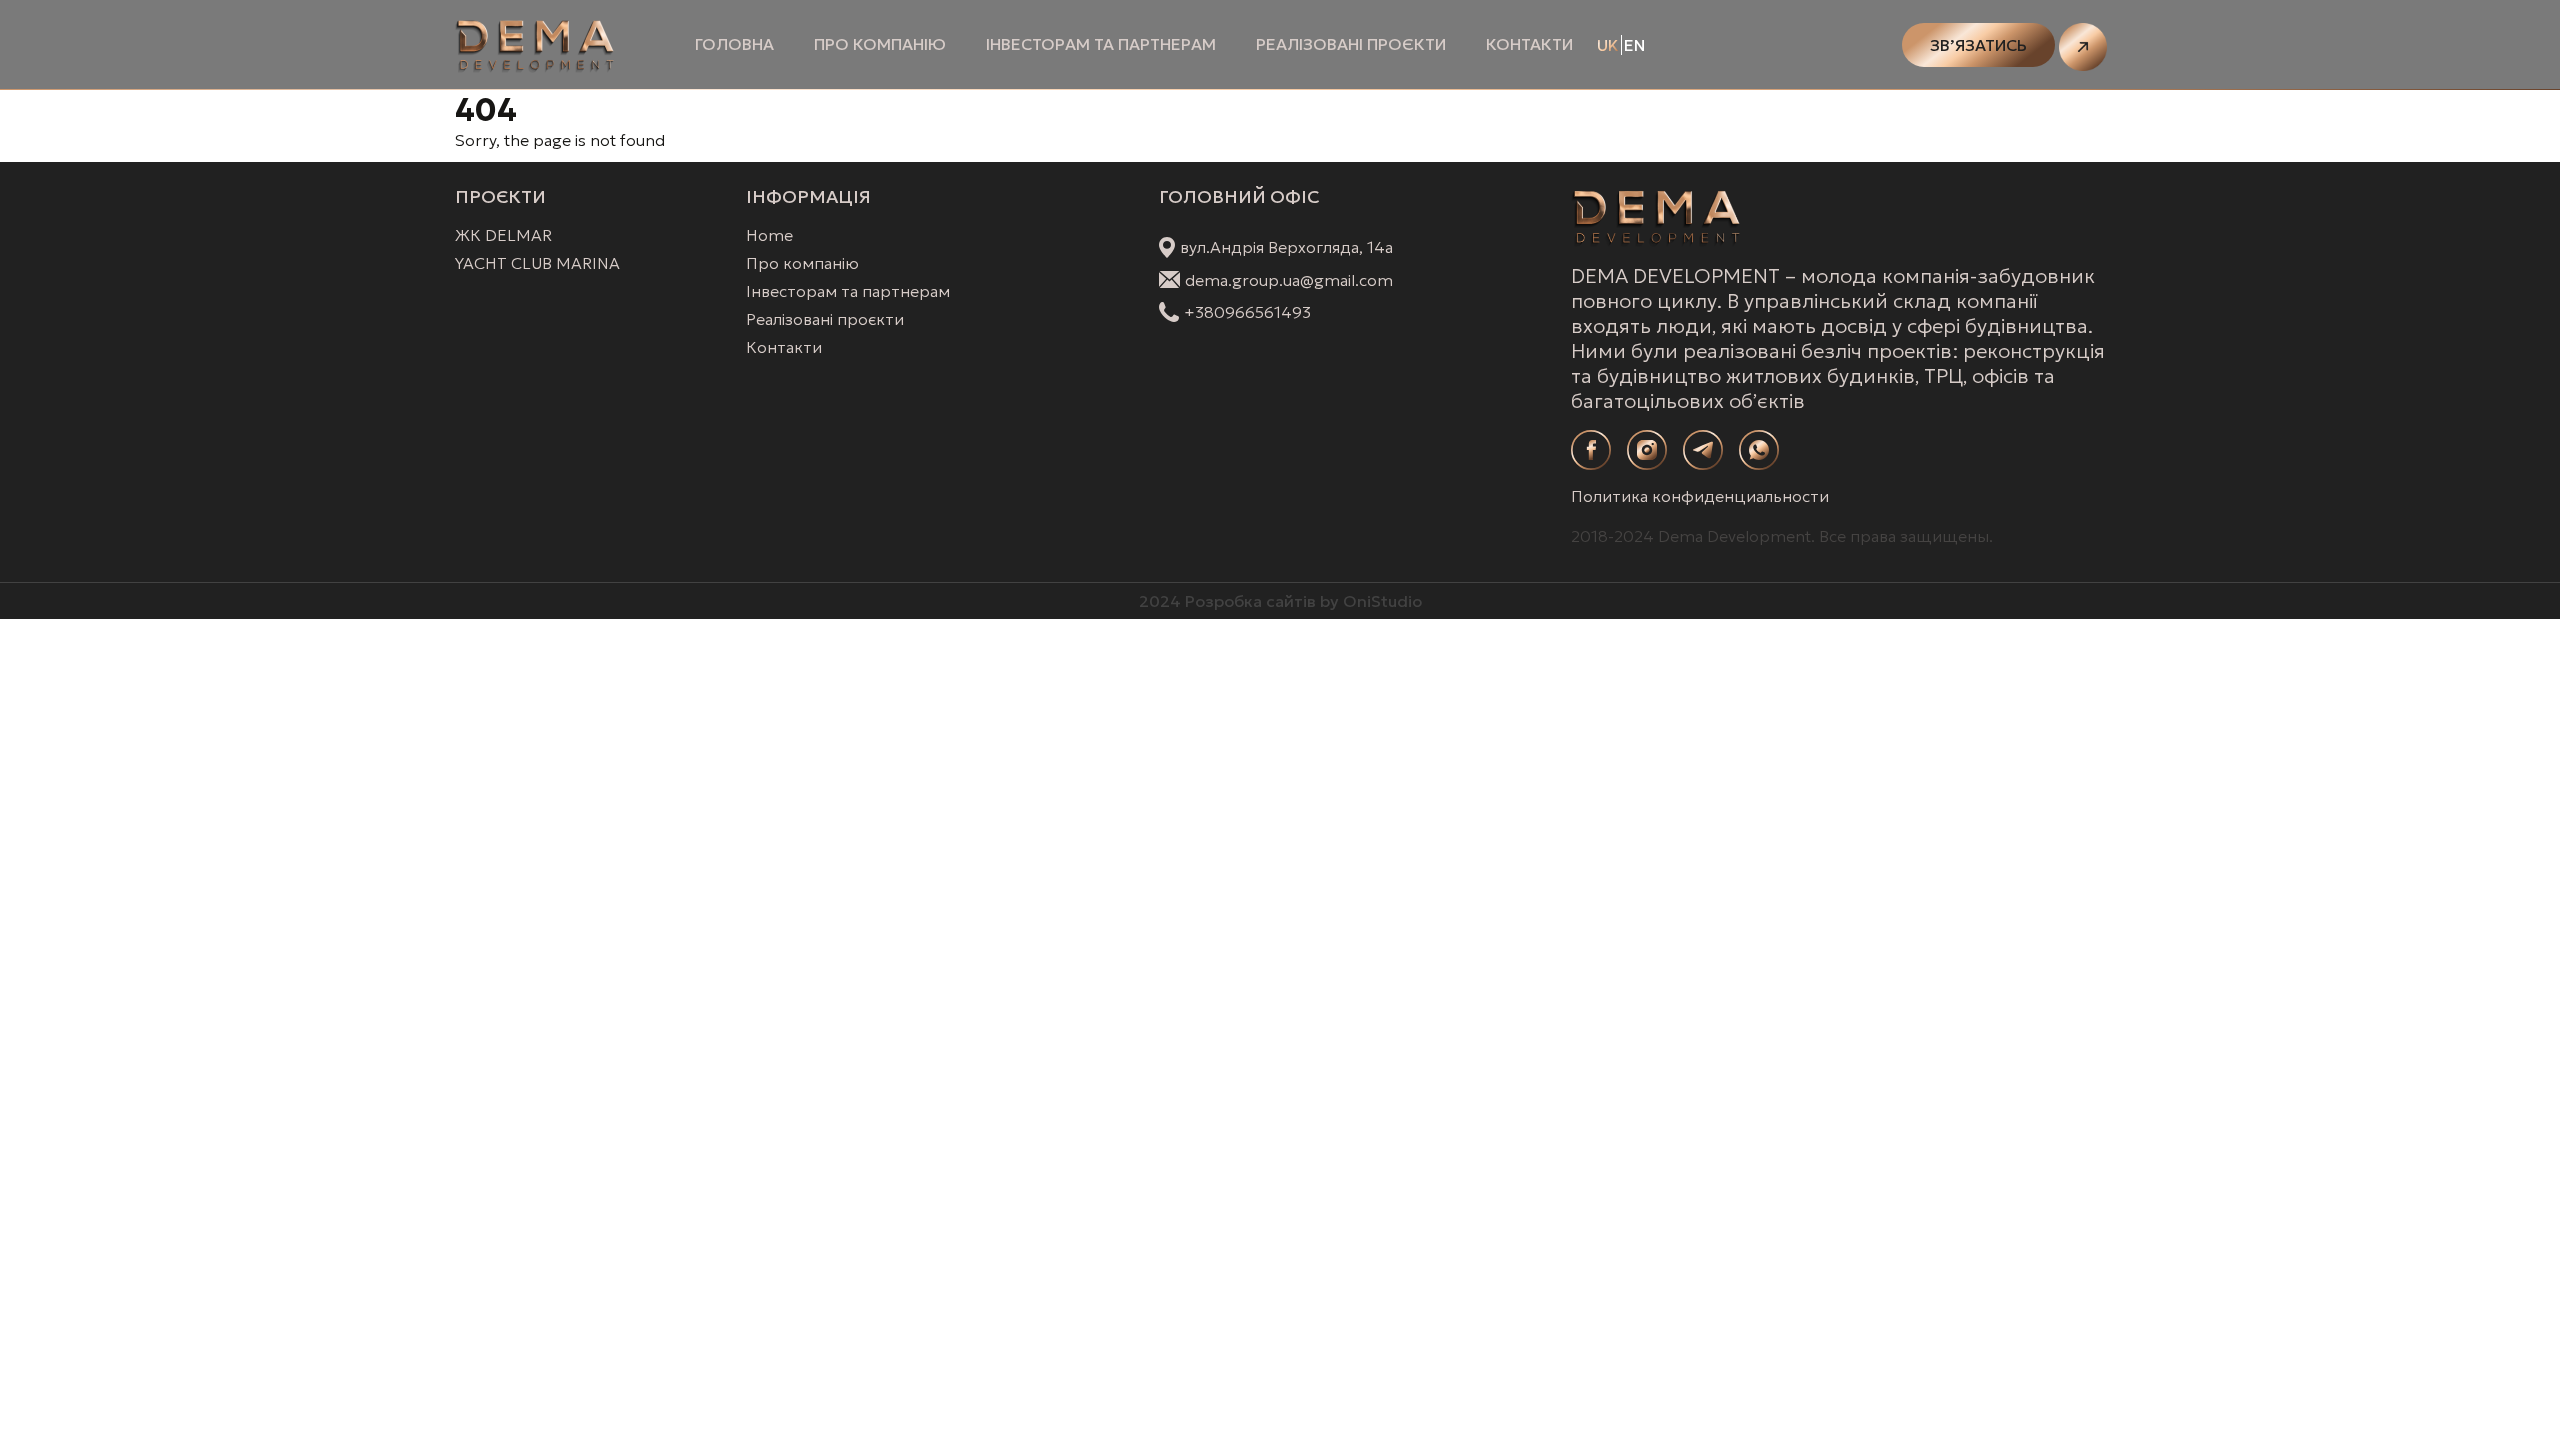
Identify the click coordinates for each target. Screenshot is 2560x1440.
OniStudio (1382, 601)
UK (1608, 45)
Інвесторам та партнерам (1101, 44)
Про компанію (880, 44)
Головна (734, 44)
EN (1634, 45)
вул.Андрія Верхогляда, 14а (1286, 247)
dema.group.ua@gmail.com (1289, 280)
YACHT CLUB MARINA (537, 263)
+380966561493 (1247, 312)
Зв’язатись (1978, 45)
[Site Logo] (535, 45)
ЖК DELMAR (503, 235)
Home (769, 235)
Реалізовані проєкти (1351, 44)
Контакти (1529, 44)
